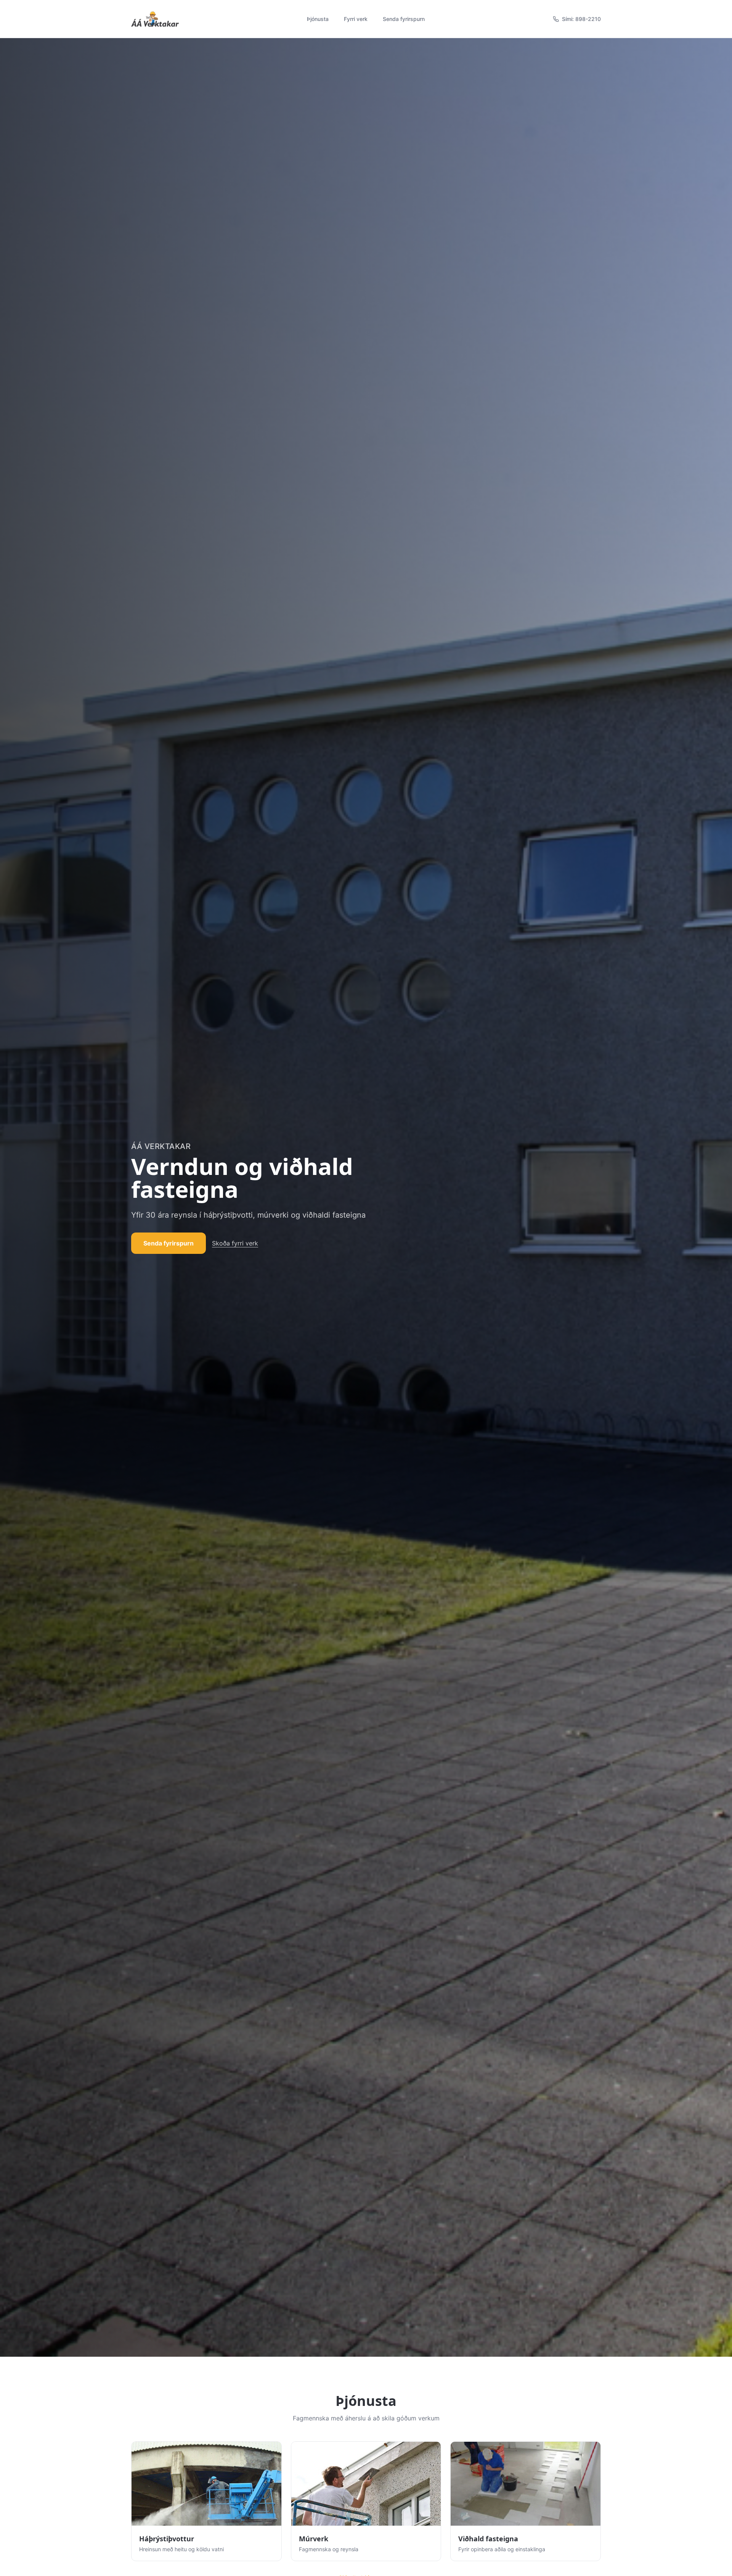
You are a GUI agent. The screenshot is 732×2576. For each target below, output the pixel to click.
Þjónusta (318, 19)
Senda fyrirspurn (404, 19)
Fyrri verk (356, 19)
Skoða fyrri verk (235, 1243)
